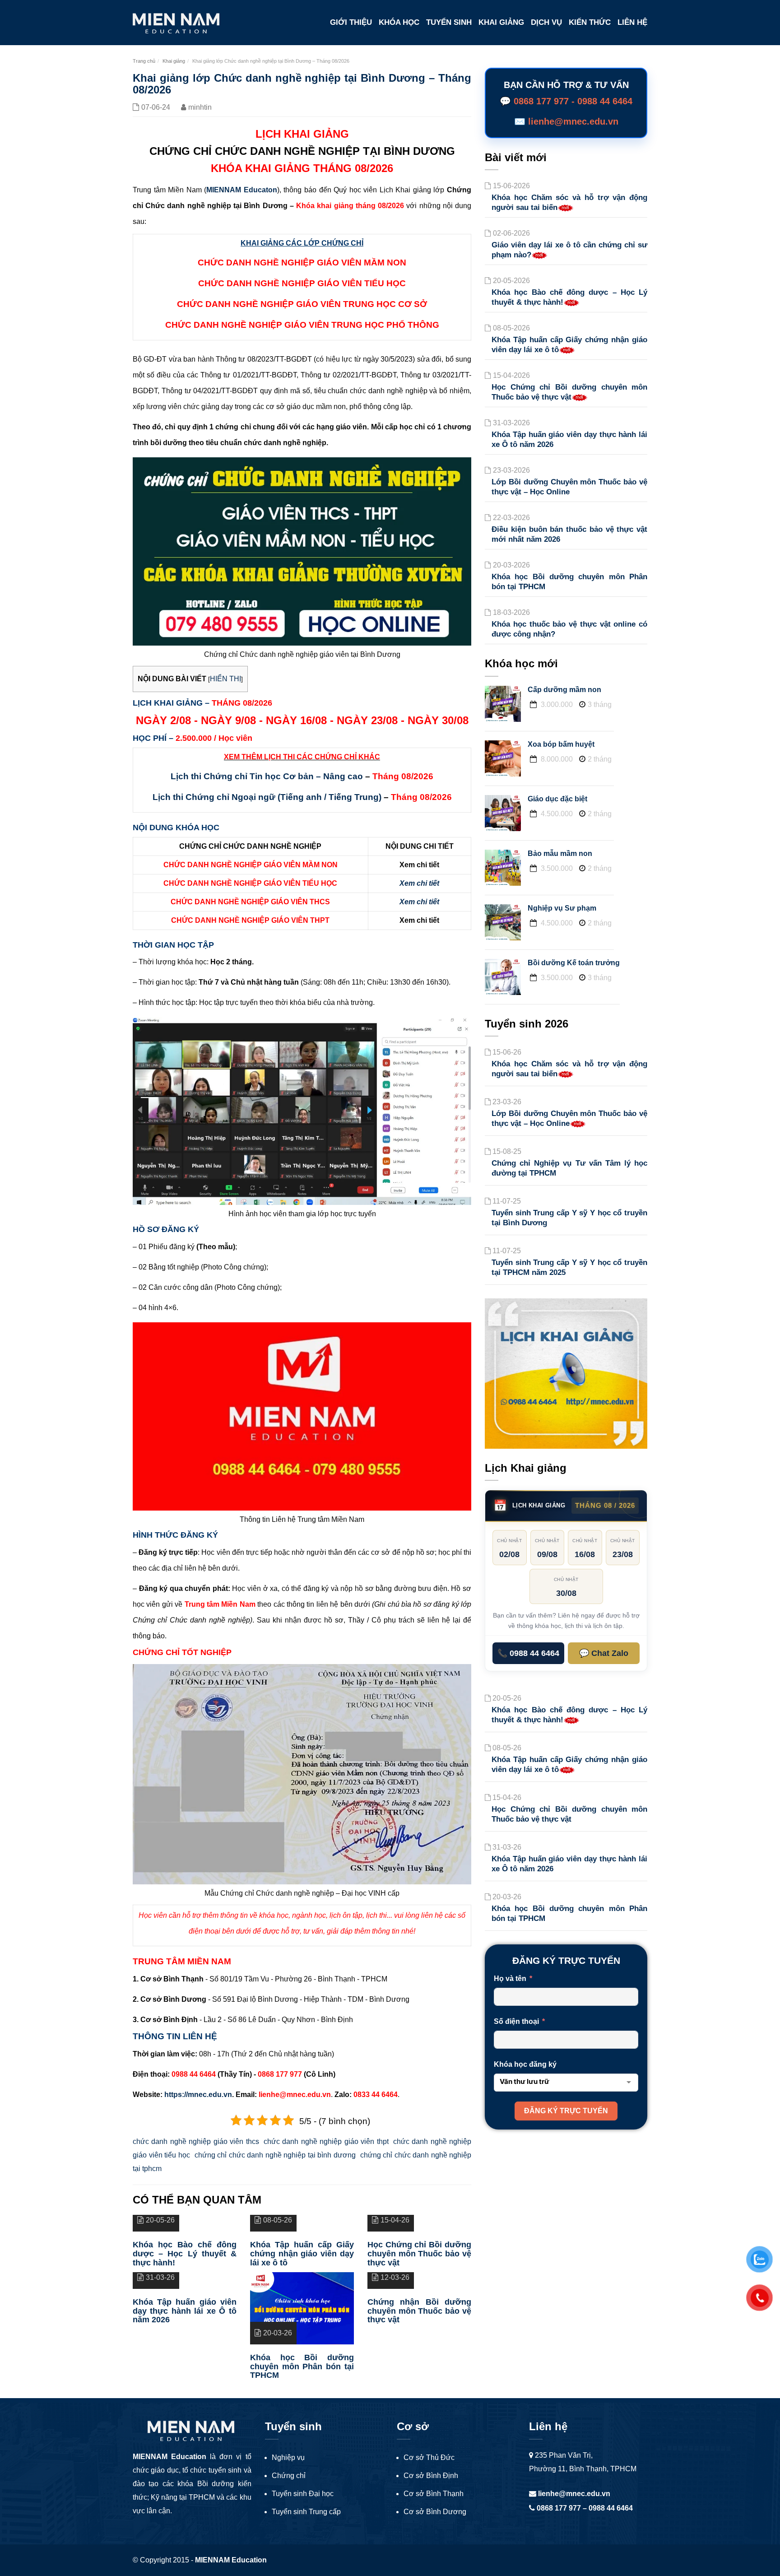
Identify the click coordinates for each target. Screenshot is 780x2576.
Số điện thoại (516, 2021)
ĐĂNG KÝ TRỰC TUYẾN (566, 2111)
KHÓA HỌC (399, 22)
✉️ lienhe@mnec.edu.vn (566, 121)
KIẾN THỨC (590, 22)
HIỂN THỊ (225, 679)
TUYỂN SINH (449, 22)
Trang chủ (144, 61)
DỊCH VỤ (546, 22)
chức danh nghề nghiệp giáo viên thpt (326, 2141)
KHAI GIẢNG (501, 22)
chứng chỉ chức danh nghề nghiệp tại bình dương (275, 2155)
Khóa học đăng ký (525, 2064)
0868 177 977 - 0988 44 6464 (573, 101)
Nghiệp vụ (288, 2457)
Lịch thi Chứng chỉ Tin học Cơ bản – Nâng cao (267, 776)
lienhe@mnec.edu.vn (573, 2494)
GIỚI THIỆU (351, 22)
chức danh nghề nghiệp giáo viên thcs (196, 2141)
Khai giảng (174, 61)
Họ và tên (510, 1978)
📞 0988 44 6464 (528, 1653)
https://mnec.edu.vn (198, 2095)
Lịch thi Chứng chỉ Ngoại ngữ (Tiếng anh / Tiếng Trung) (267, 797)
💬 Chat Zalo (604, 1653)
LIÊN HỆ (632, 22)
